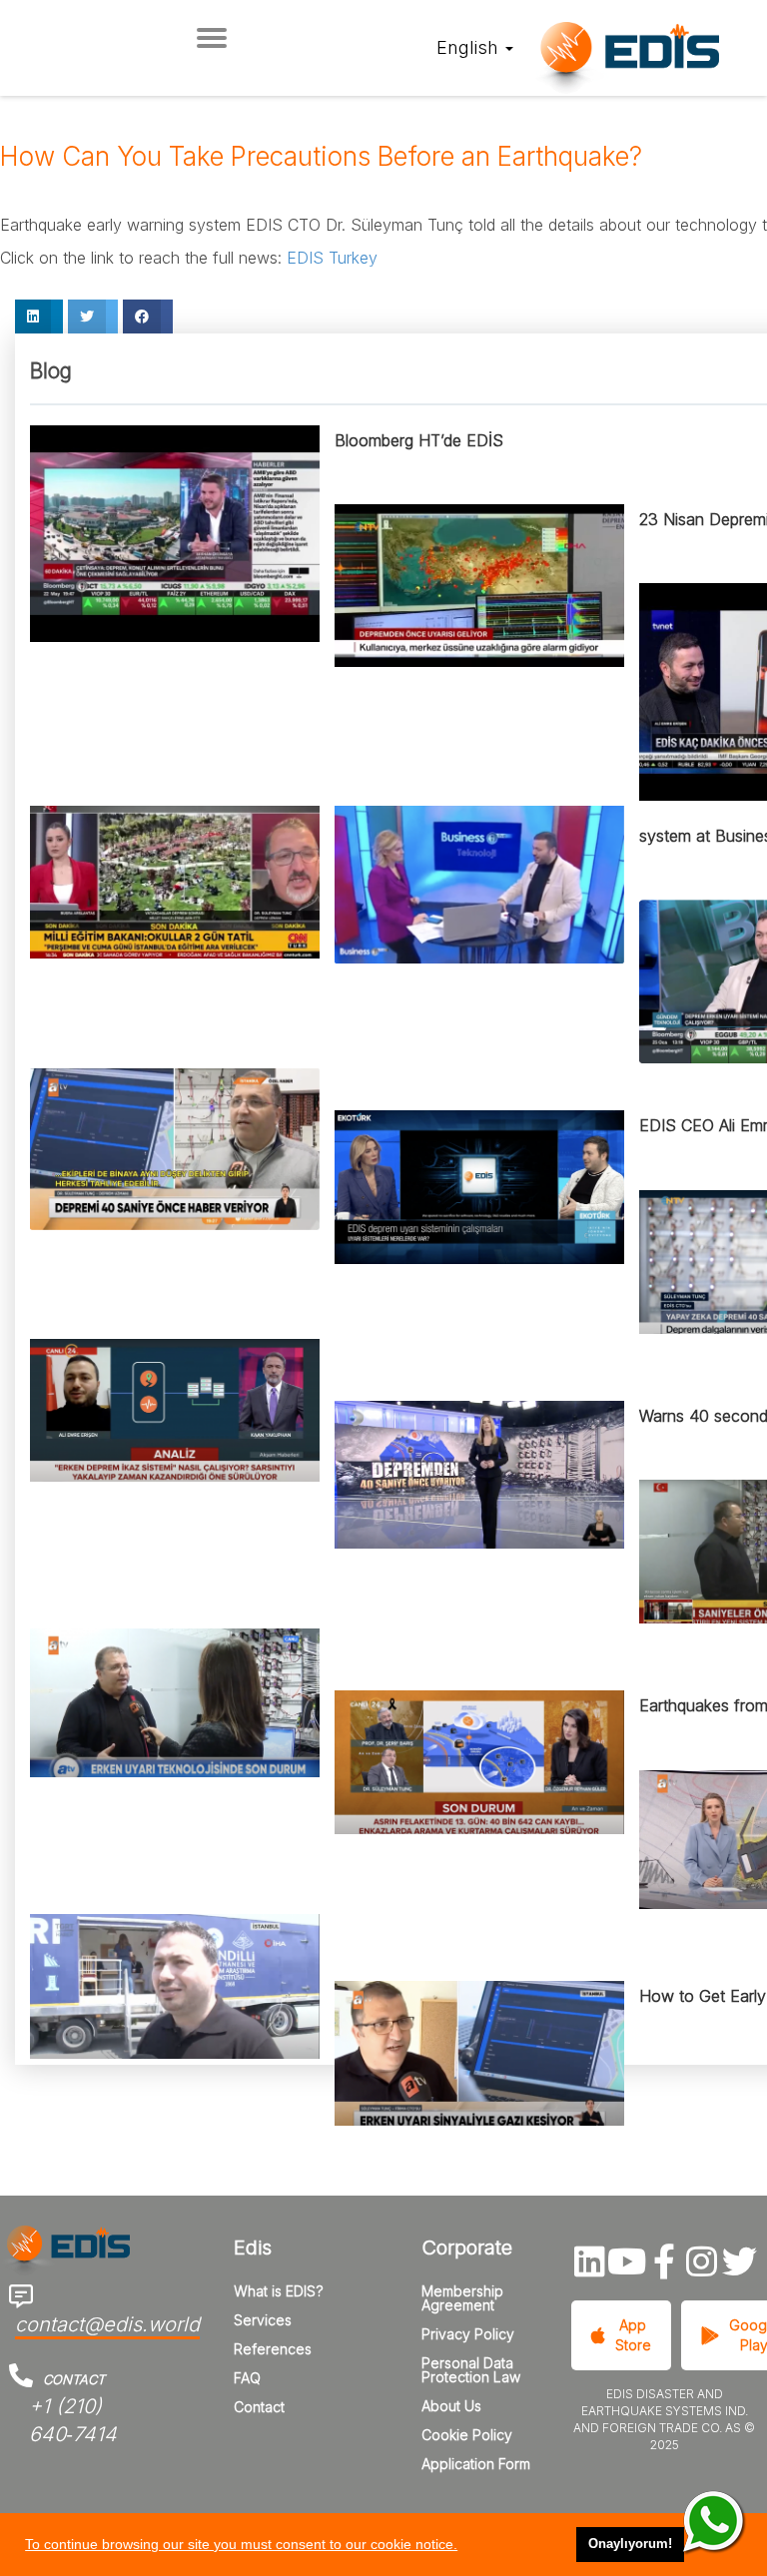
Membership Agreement (462, 2298)
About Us (451, 2406)
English (470, 47)
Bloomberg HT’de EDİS (419, 440)
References (273, 2349)
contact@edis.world (107, 2324)
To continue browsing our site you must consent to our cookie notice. (241, 2544)
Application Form (476, 2464)
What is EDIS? (279, 2291)
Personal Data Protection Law (471, 2370)
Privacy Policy (468, 2334)
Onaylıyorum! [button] (630, 2544)
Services (263, 2320)
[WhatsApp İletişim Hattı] (715, 2523)
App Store (633, 2335)
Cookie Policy (467, 2435)
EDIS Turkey (330, 258)
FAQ (247, 2378)
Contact (259, 2407)
